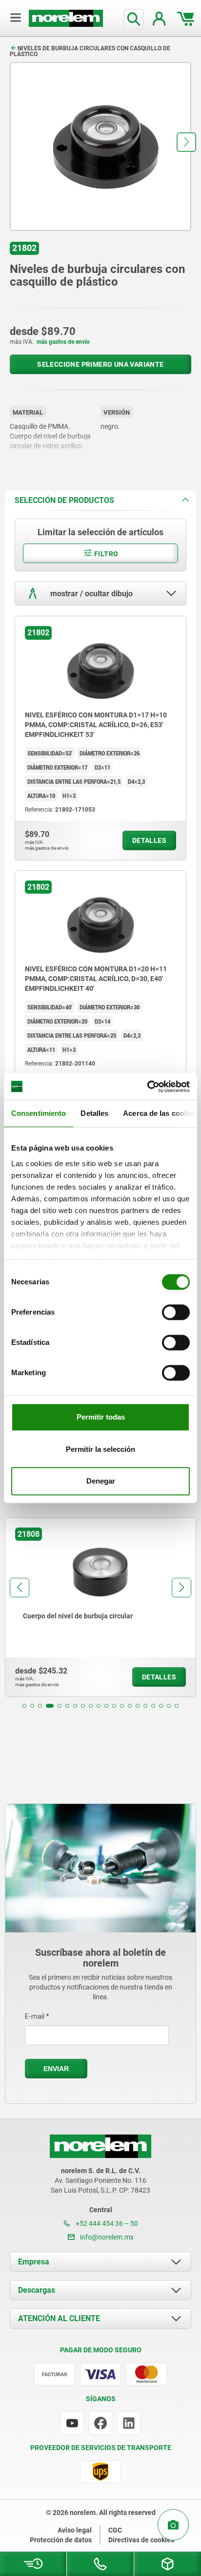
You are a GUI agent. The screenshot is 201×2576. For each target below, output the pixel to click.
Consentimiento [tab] (39, 1113)
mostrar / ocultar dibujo (90, 594)
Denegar (101, 1481)
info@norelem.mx (106, 2237)
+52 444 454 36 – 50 (106, 2223)
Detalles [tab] (94, 1113)
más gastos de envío (63, 342)
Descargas (37, 2290)
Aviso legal (75, 2530)
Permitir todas (101, 1417)
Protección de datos (61, 2540)
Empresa (34, 2262)
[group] (100, 1607)
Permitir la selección (100, 1449)
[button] (186, 142)
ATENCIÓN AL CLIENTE (59, 2318)
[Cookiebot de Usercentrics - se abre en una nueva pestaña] (147, 1087)
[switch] (176, 1312)
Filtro (106, 554)
